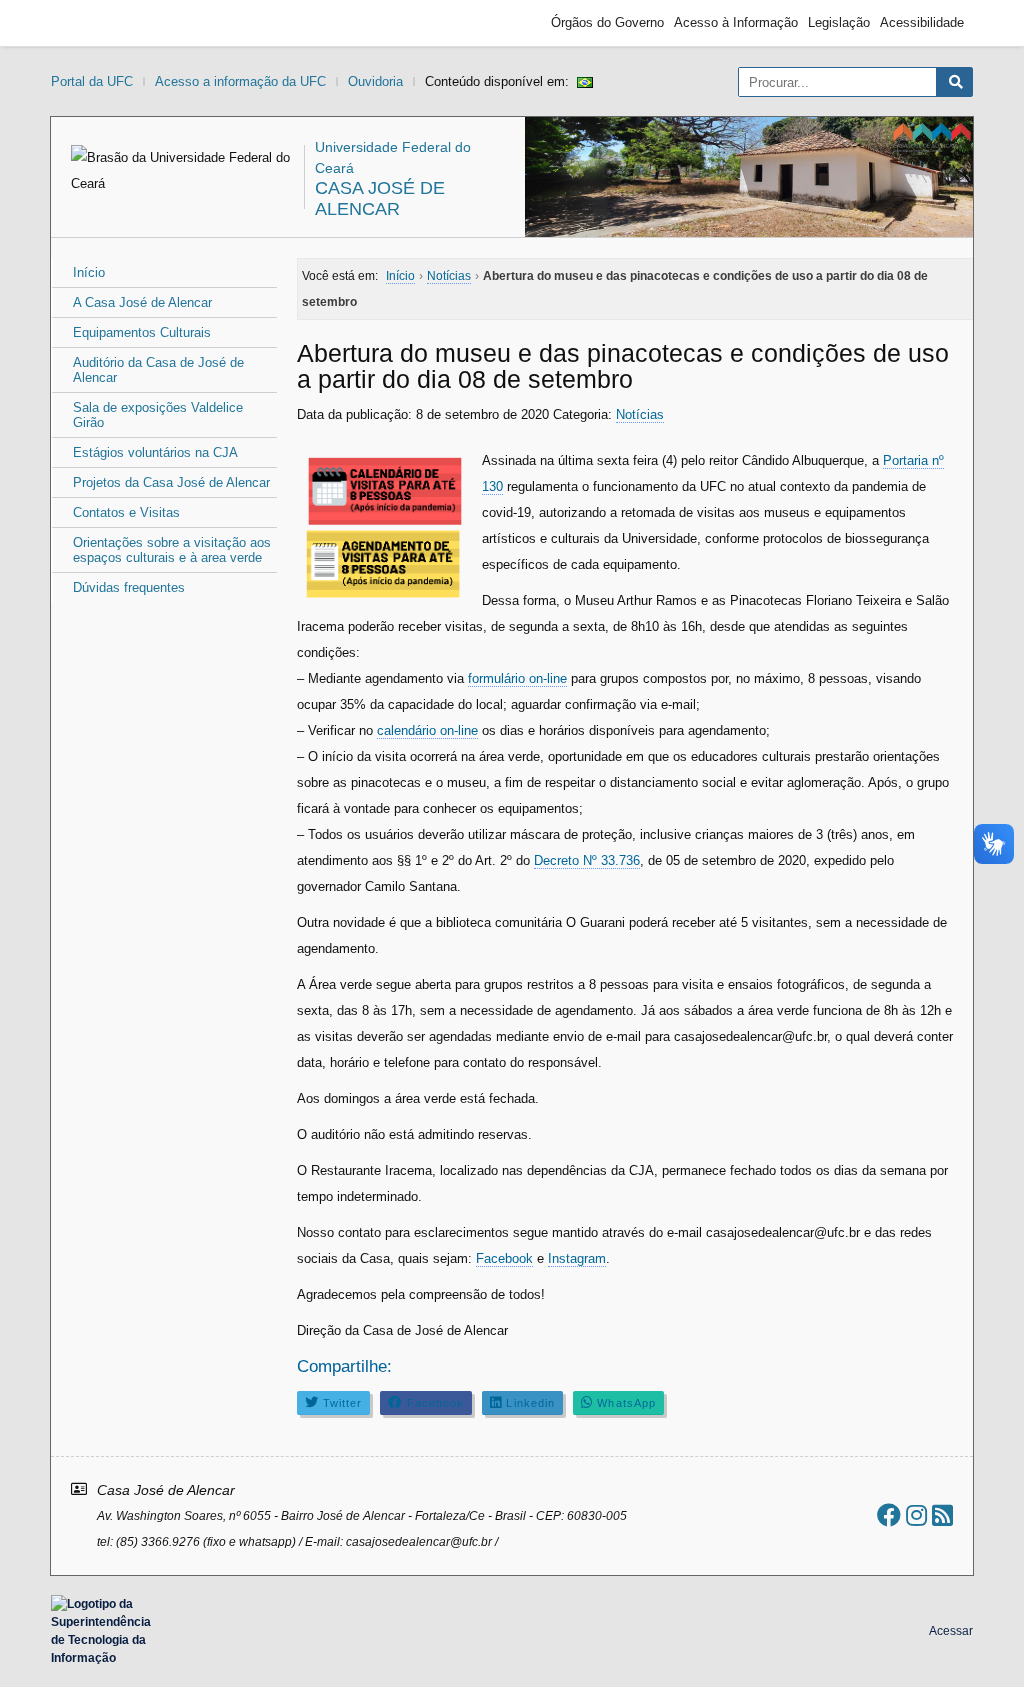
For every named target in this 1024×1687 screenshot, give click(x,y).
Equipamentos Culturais (142, 332)
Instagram (577, 1258)
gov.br (96, 23)
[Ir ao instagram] (916, 1515)
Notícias (640, 414)
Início (89, 272)
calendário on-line (427, 730)
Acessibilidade (922, 22)
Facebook (504, 1258)
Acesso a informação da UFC (240, 81)
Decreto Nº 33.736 (587, 860)
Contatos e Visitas (126, 512)
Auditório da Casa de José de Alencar (158, 370)
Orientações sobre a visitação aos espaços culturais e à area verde (172, 550)
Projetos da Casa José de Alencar (171, 482)
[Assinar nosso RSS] (942, 1515)
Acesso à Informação (736, 22)
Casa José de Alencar (380, 198)
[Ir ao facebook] (889, 1515)
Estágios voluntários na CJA (155, 452)
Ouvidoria (375, 81)
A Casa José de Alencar (142, 302)
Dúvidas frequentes (129, 587)
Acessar (951, 1631)
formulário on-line (517, 678)
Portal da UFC (92, 81)
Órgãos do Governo (607, 22)
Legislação (839, 22)
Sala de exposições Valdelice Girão (158, 415)
